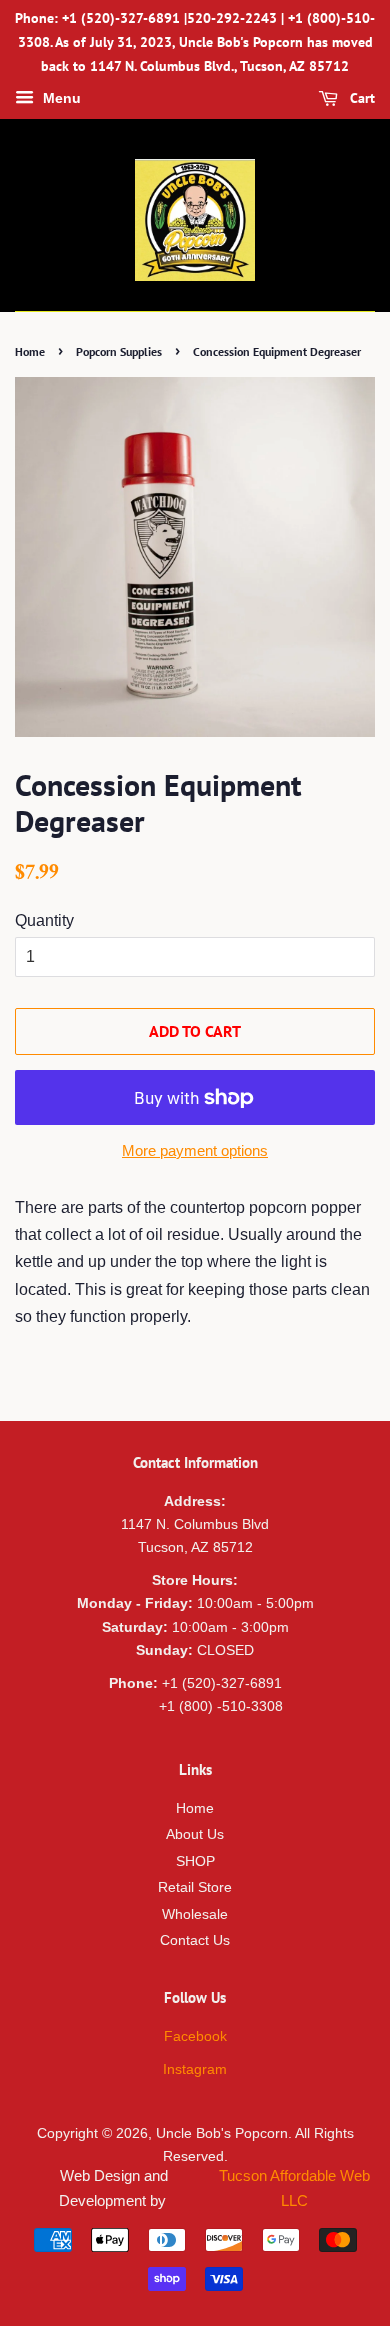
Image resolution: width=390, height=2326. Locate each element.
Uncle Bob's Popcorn (222, 2133)
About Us (195, 1834)
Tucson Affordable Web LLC (294, 2188)
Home (30, 351)
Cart (360, 99)
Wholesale (195, 1914)
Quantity (44, 920)
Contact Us (195, 1940)
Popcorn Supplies (119, 351)
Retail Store (195, 1887)
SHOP (195, 1861)
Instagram (195, 2069)
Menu (60, 99)
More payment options (195, 1150)
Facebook (195, 2036)
